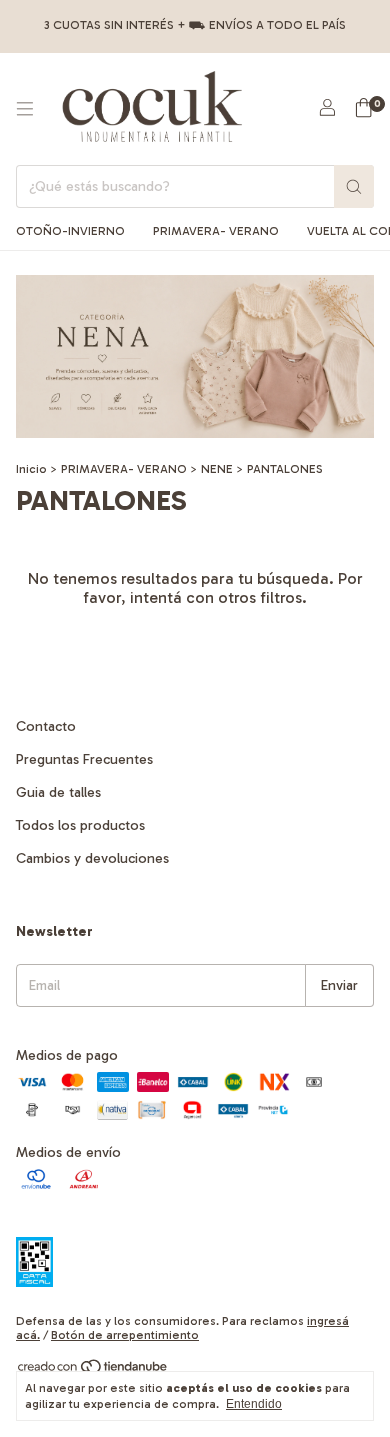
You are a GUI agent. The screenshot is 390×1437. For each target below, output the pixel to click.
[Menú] (25, 109)
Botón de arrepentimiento (125, 1335)
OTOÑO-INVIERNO (70, 231)
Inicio (31, 469)
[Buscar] (354, 186)
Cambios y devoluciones (92, 858)
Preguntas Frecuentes (84, 759)
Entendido (254, 1404)
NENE (217, 469)
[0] (363, 109)
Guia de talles (58, 792)
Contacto (46, 726)
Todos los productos (80, 825)
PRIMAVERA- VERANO (216, 231)
